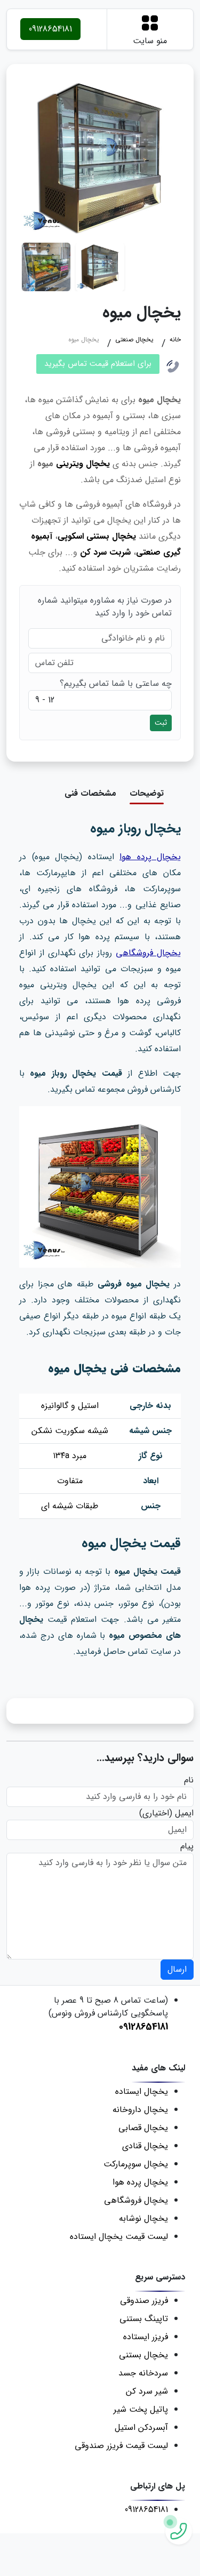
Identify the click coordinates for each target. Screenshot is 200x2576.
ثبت (161, 723)
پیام (187, 1846)
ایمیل (184, 1813)
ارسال (177, 1969)
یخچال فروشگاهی (148, 953)
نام (189, 1780)
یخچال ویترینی (83, 464)
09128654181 (50, 29)
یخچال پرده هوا (150, 857)
